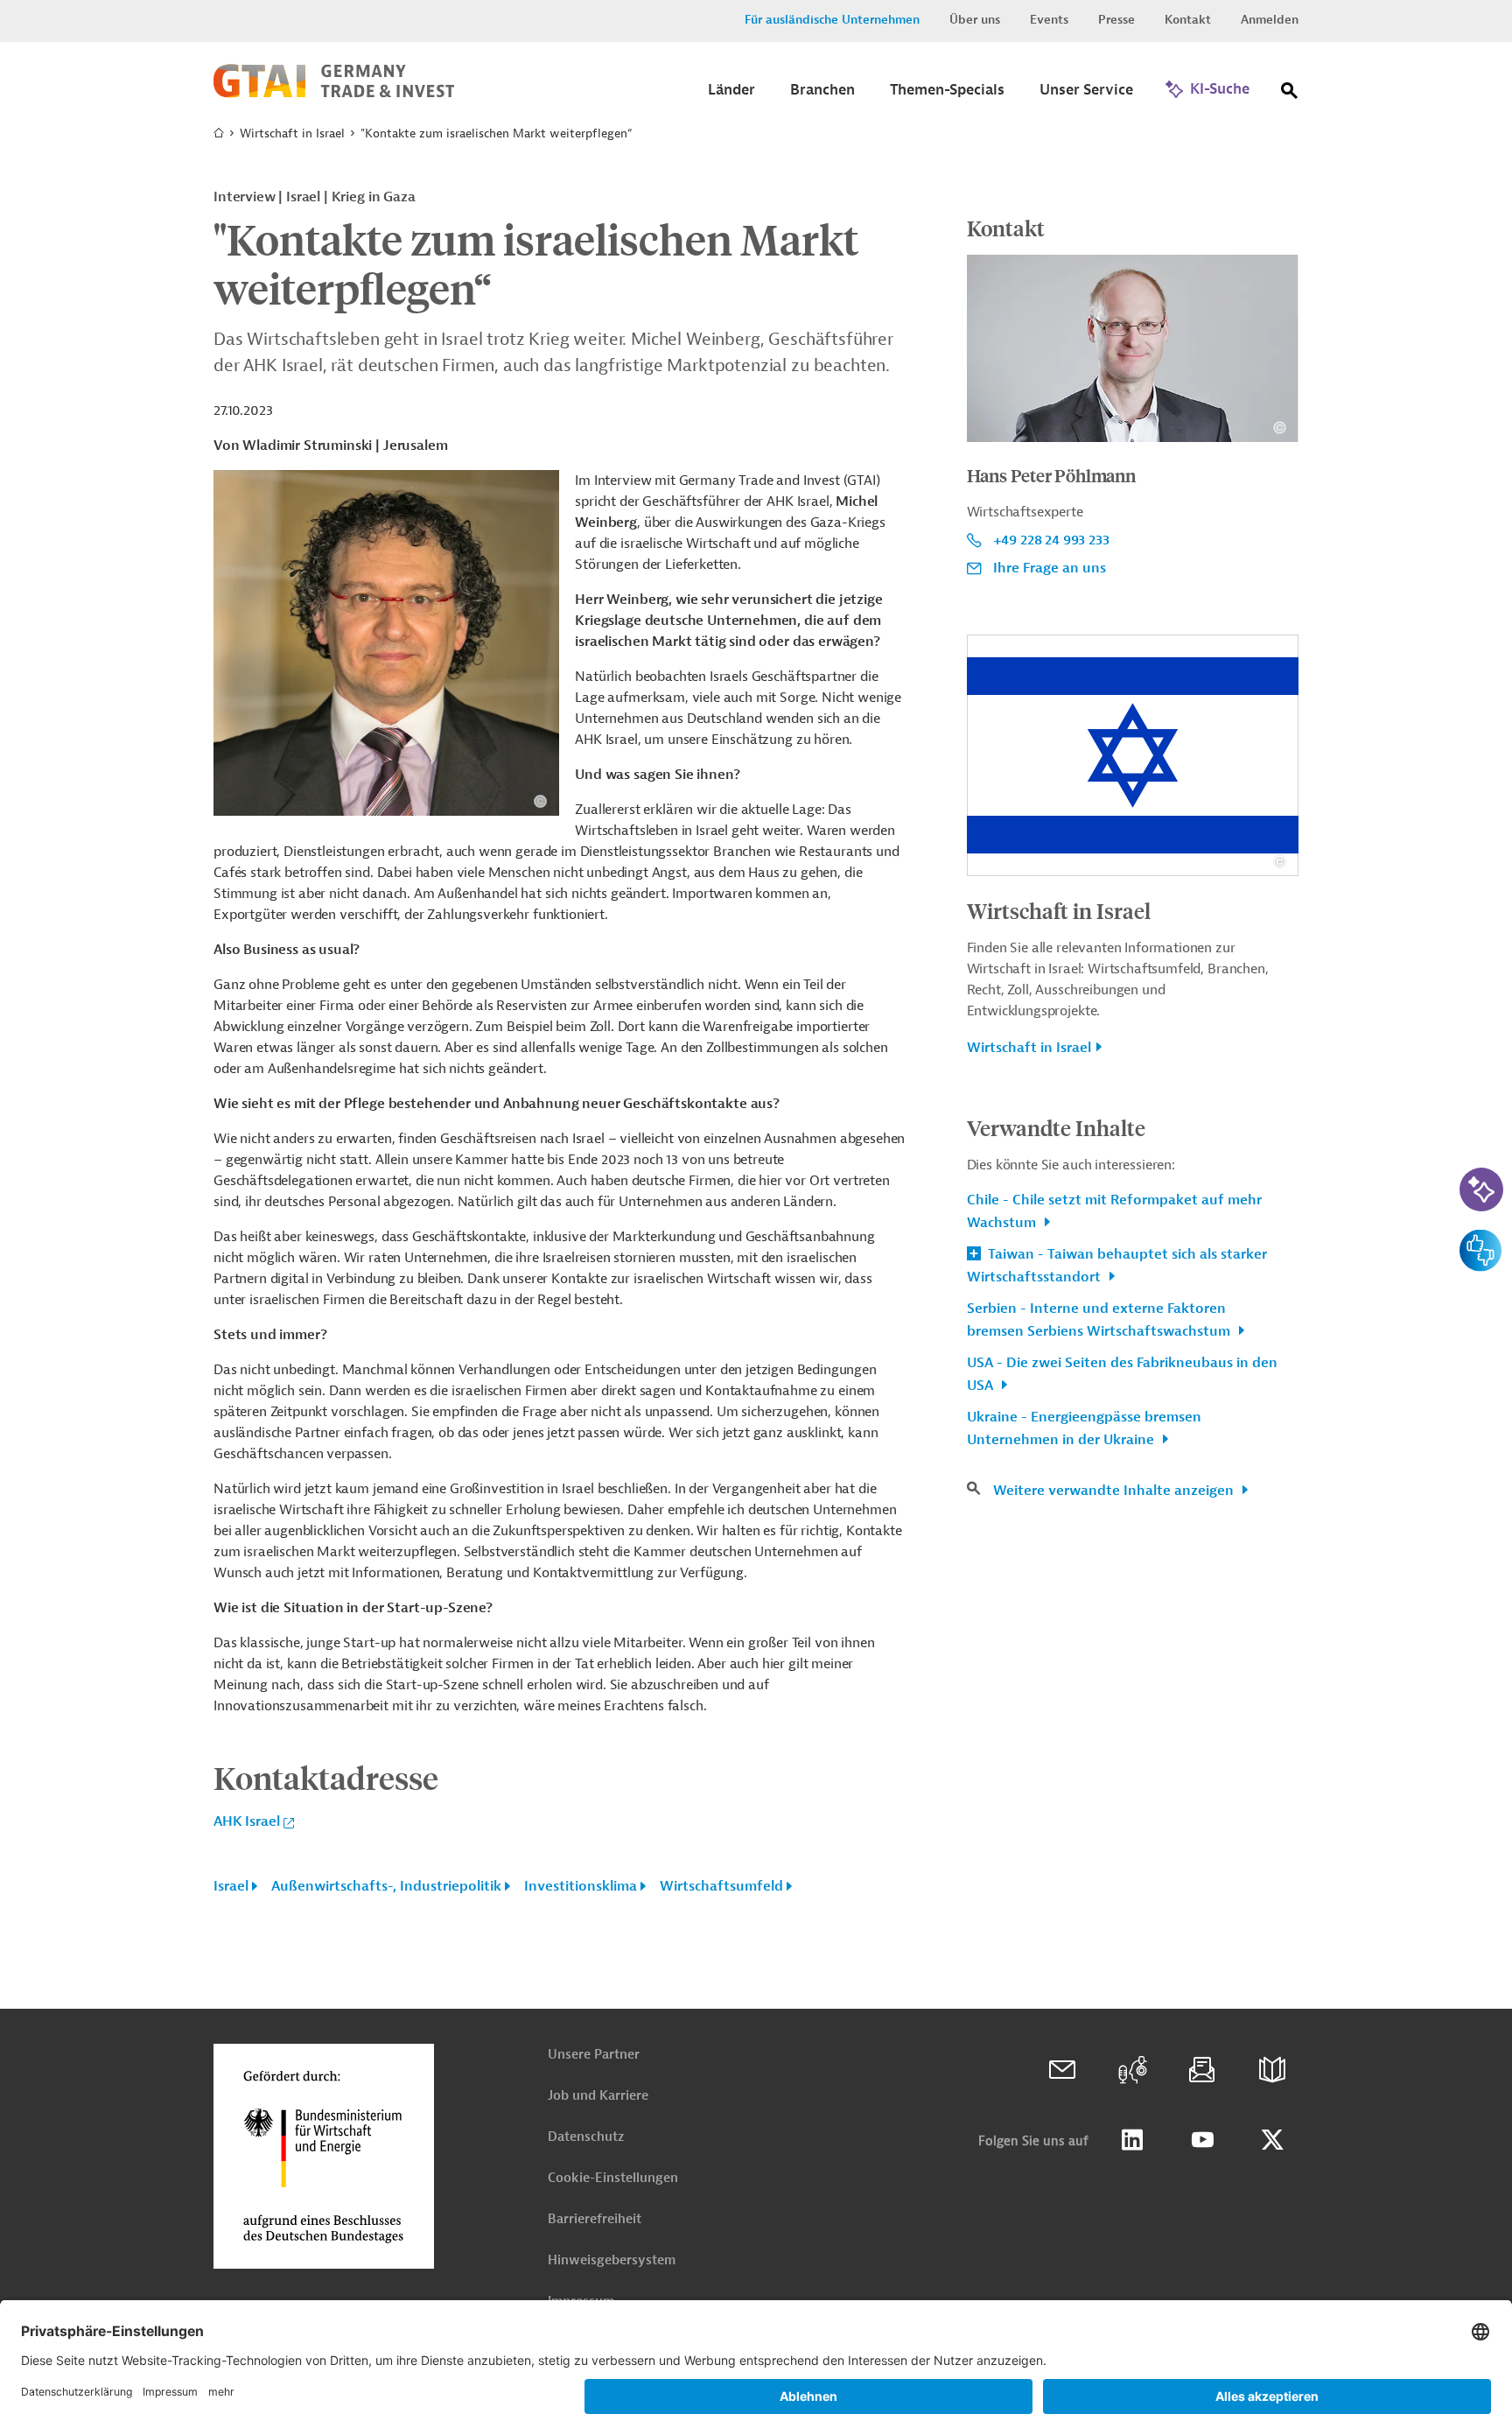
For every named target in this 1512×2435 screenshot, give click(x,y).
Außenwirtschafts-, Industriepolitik (386, 1886)
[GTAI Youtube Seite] (1202, 2140)
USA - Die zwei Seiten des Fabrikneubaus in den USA (1122, 1374)
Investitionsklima (581, 1886)
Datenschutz (586, 2137)
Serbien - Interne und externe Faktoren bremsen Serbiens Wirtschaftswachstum (1100, 1320)
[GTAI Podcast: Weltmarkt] (1132, 2070)
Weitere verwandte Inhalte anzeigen (1115, 1491)
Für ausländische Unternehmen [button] (832, 20)
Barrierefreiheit (595, 2219)
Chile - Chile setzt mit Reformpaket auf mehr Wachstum (1114, 1211)
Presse (1116, 20)
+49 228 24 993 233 (1051, 540)
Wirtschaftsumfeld (721, 1886)
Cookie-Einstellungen (613, 2178)
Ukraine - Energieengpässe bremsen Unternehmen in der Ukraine (1084, 1428)
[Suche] (1290, 94)
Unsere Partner (594, 2055)
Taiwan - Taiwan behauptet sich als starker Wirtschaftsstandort (1117, 1266)
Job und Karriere (598, 2096)
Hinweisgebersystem (612, 2260)
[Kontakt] (1062, 2070)
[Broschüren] (1272, 2070)
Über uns (975, 20)
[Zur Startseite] (334, 94)
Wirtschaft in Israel (292, 133)
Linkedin (1132, 2140)
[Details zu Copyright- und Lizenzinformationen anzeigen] (540, 801)
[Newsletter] (1202, 2070)
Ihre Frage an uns (1050, 568)
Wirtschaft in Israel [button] (1029, 1048)
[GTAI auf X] (1272, 2140)
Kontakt (1188, 20)
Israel (231, 1886)
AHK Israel (246, 1821)
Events (1049, 20)
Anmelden (1270, 20)
